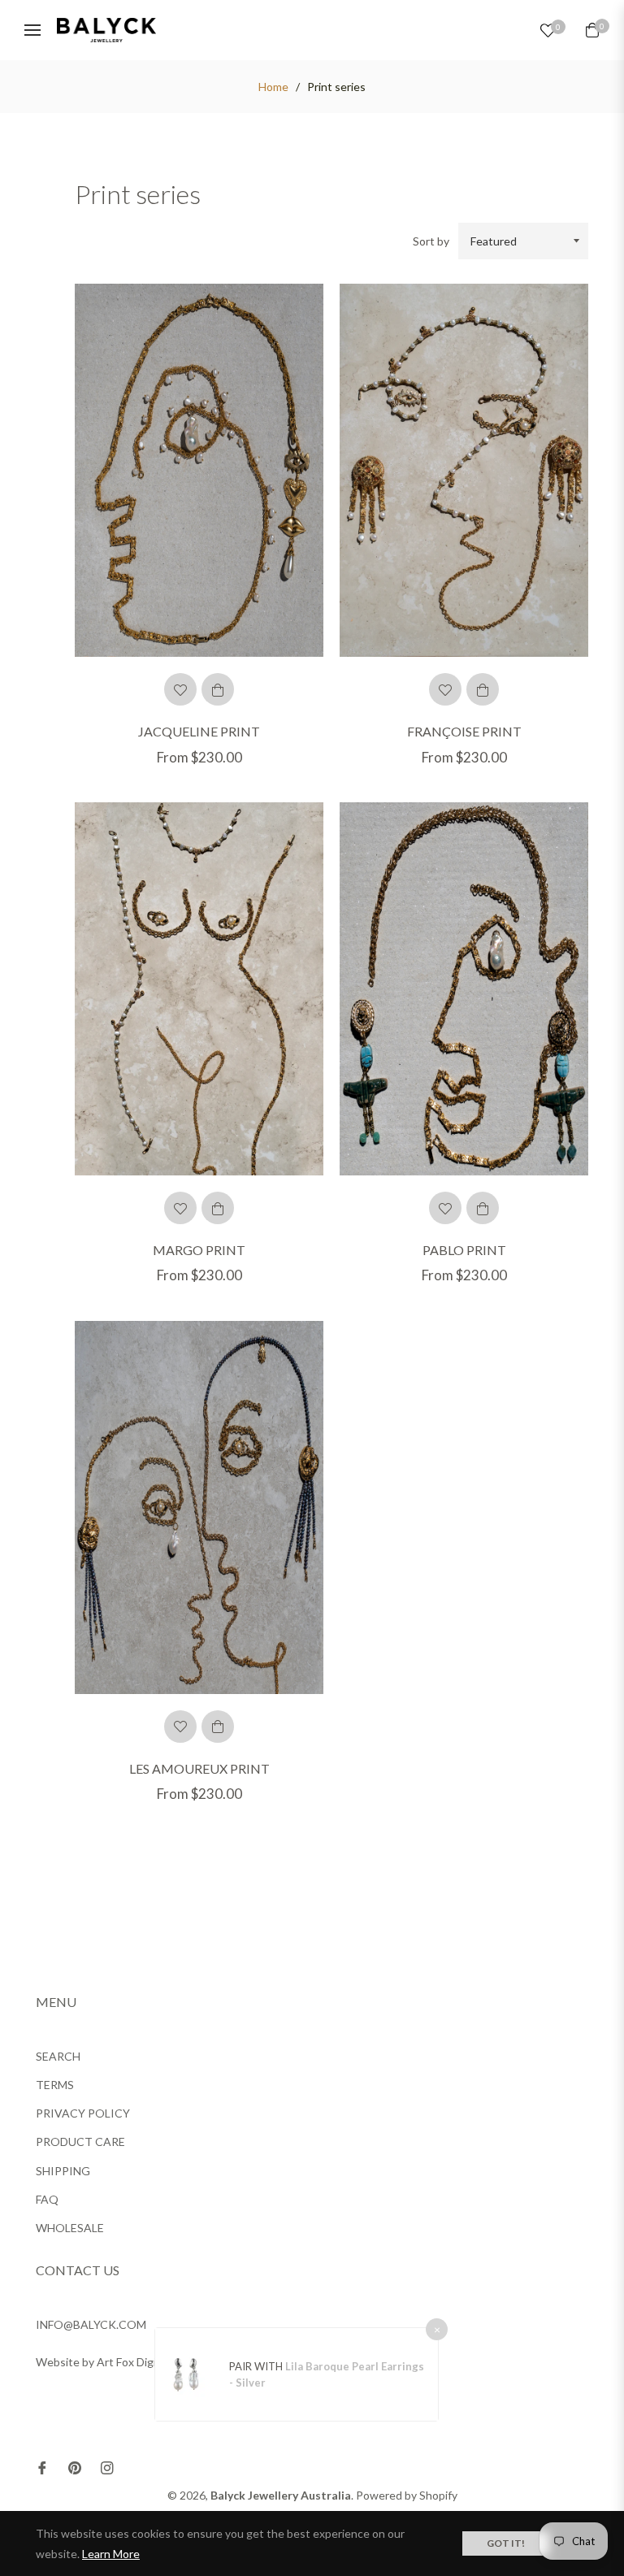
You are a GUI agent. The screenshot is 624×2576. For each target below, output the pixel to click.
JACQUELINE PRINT (199, 731)
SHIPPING (63, 2171)
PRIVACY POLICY (83, 2113)
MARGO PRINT (199, 1250)
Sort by (431, 241)
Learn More (111, 2554)
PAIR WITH (257, 2366)
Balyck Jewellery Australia (281, 2495)
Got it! (506, 2543)
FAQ (47, 2199)
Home (273, 87)
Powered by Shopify (407, 2495)
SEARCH (58, 2056)
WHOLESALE (70, 2228)
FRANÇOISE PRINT (464, 731)
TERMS (55, 2085)
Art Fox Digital (133, 2362)
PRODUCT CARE (80, 2142)
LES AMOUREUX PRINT (199, 1768)
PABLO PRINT (464, 1250)
